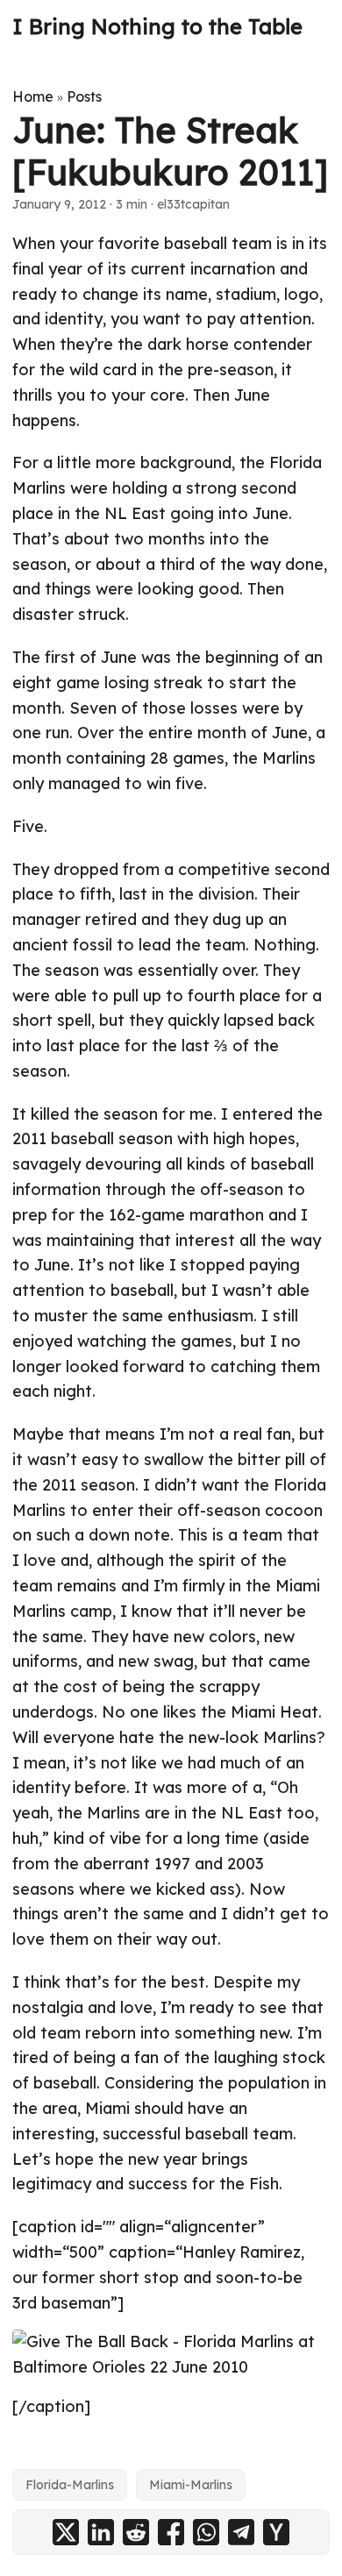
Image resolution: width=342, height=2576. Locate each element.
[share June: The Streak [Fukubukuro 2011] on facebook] (171, 2532)
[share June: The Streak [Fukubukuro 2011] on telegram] (241, 2532)
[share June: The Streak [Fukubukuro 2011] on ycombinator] (276, 2532)
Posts (84, 96)
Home (33, 96)
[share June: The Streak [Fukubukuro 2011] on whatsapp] (206, 2532)
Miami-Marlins (191, 2485)
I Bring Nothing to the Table (157, 26)
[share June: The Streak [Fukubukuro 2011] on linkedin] (101, 2532)
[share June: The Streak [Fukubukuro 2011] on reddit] (136, 2532)
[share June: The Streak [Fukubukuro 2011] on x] (66, 2532)
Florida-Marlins (70, 2485)
